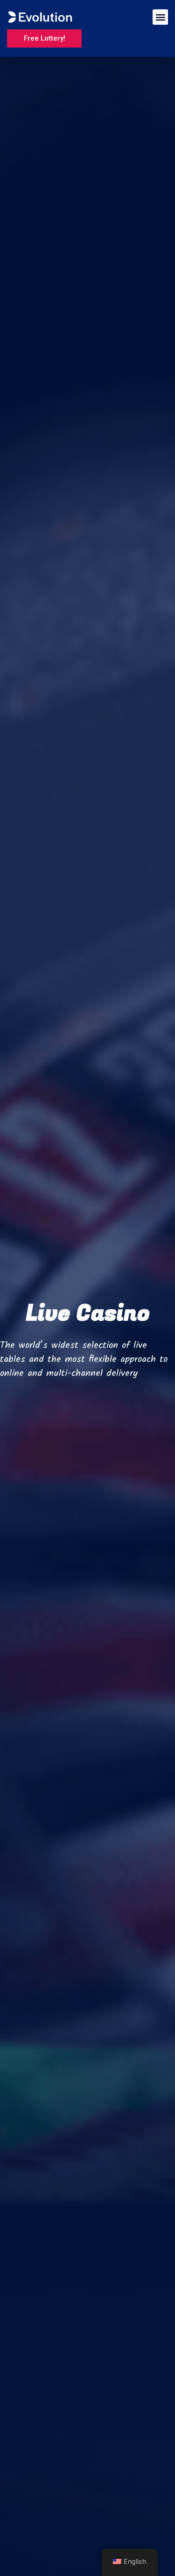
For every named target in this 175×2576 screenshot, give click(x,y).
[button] (160, 17)
